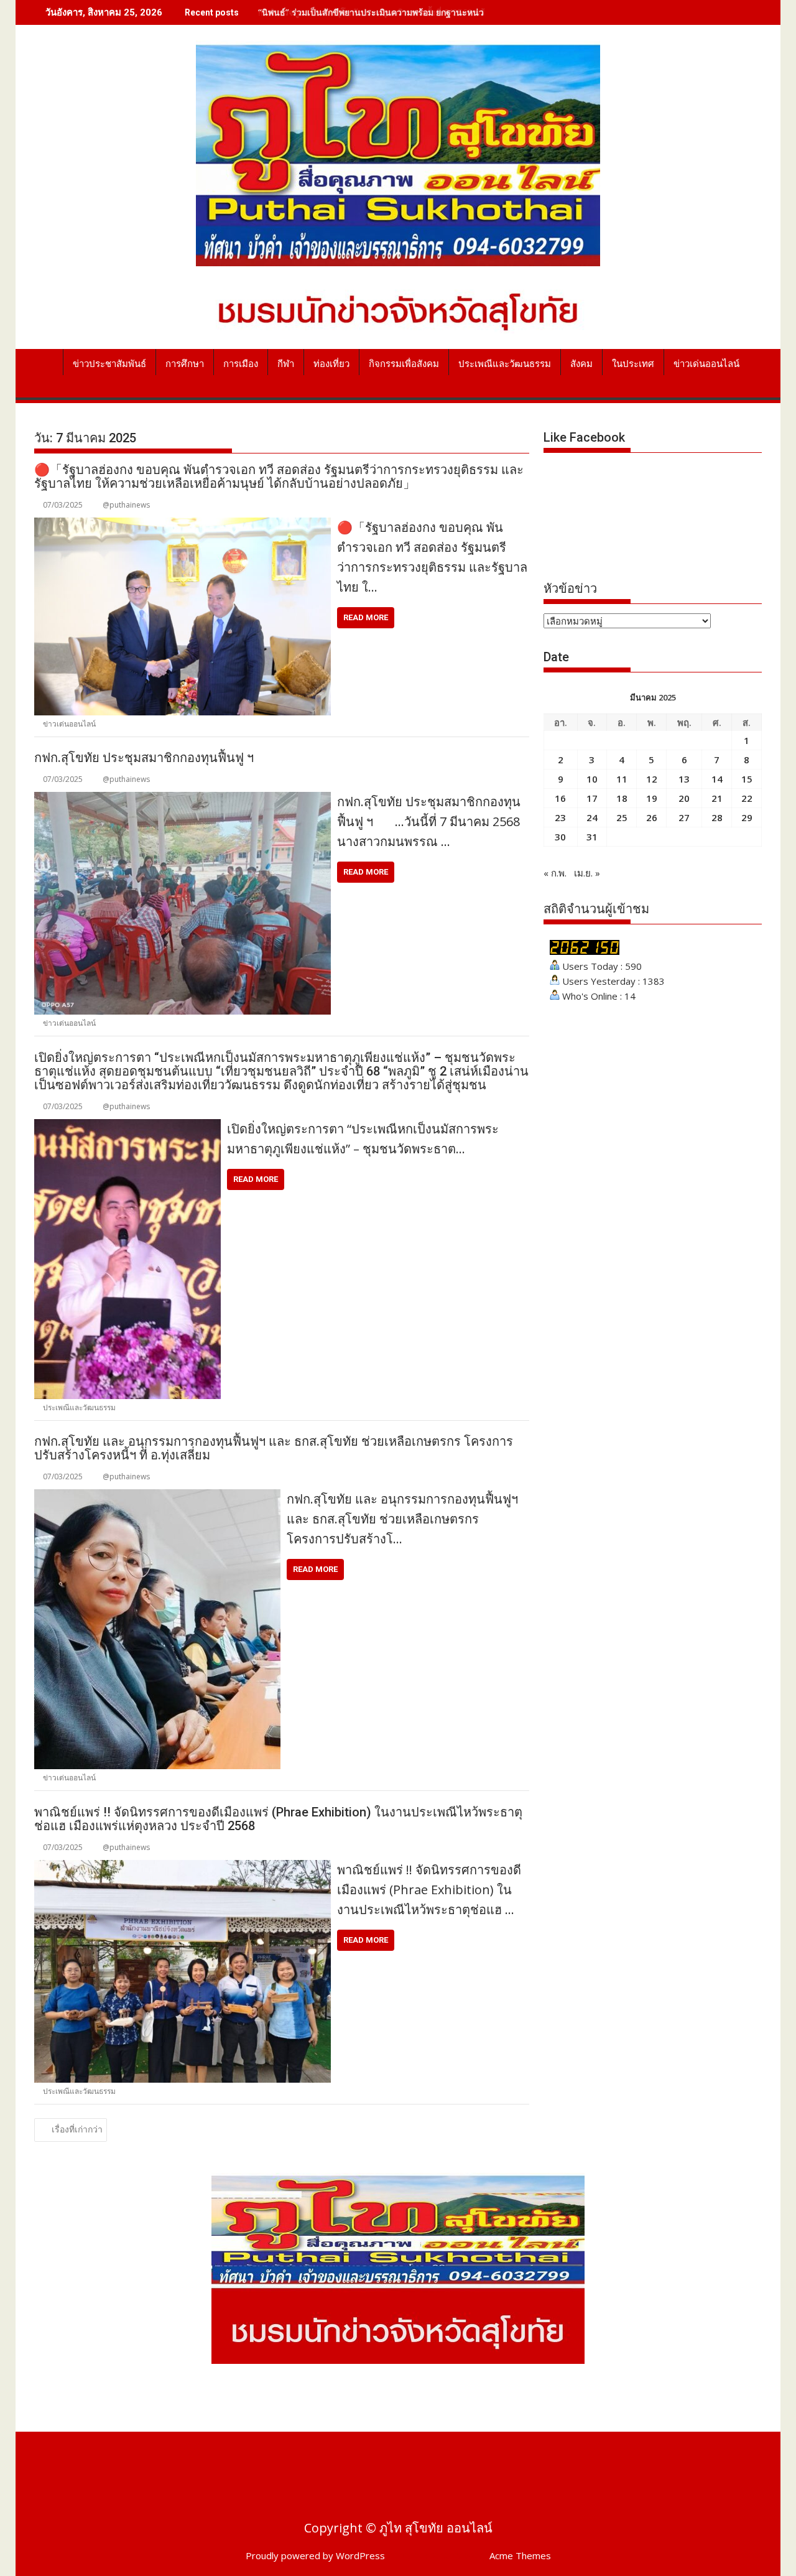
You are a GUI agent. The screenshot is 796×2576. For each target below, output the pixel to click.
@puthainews (126, 505)
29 (747, 817)
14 (717, 779)
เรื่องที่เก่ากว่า (77, 2129)
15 (747, 779)
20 (684, 798)
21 (717, 798)
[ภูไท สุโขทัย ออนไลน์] (46, 361)
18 (622, 798)
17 (592, 798)
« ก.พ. (555, 873)
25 (622, 817)
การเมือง (241, 364)
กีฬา (286, 364)
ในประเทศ (633, 364)
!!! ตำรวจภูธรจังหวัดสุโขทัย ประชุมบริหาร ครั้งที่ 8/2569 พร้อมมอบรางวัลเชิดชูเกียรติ (420, 12)
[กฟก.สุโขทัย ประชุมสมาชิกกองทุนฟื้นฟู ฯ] (183, 799)
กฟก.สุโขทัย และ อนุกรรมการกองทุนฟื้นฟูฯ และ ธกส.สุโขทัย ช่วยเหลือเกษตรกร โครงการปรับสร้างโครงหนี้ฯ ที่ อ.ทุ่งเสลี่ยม (274, 1448)
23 (560, 817)
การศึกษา (185, 364)
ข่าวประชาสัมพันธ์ (109, 364)
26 (652, 817)
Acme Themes (520, 2555)
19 (652, 798)
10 (592, 779)
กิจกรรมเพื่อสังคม (404, 364)
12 (652, 779)
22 (747, 798)
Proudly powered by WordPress (315, 2555)
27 (684, 817)
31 (592, 837)
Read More (366, 617)
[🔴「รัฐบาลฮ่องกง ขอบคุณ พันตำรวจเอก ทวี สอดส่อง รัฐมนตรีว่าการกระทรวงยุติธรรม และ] (183, 525)
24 (592, 817)
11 (622, 779)
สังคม (581, 364)
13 (684, 779)
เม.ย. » (587, 873)
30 (560, 837)
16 (560, 798)
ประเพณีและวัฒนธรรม (505, 364)
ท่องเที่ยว (331, 364)
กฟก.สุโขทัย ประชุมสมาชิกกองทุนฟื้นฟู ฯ (144, 758)
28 (717, 817)
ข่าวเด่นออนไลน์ (706, 364)
